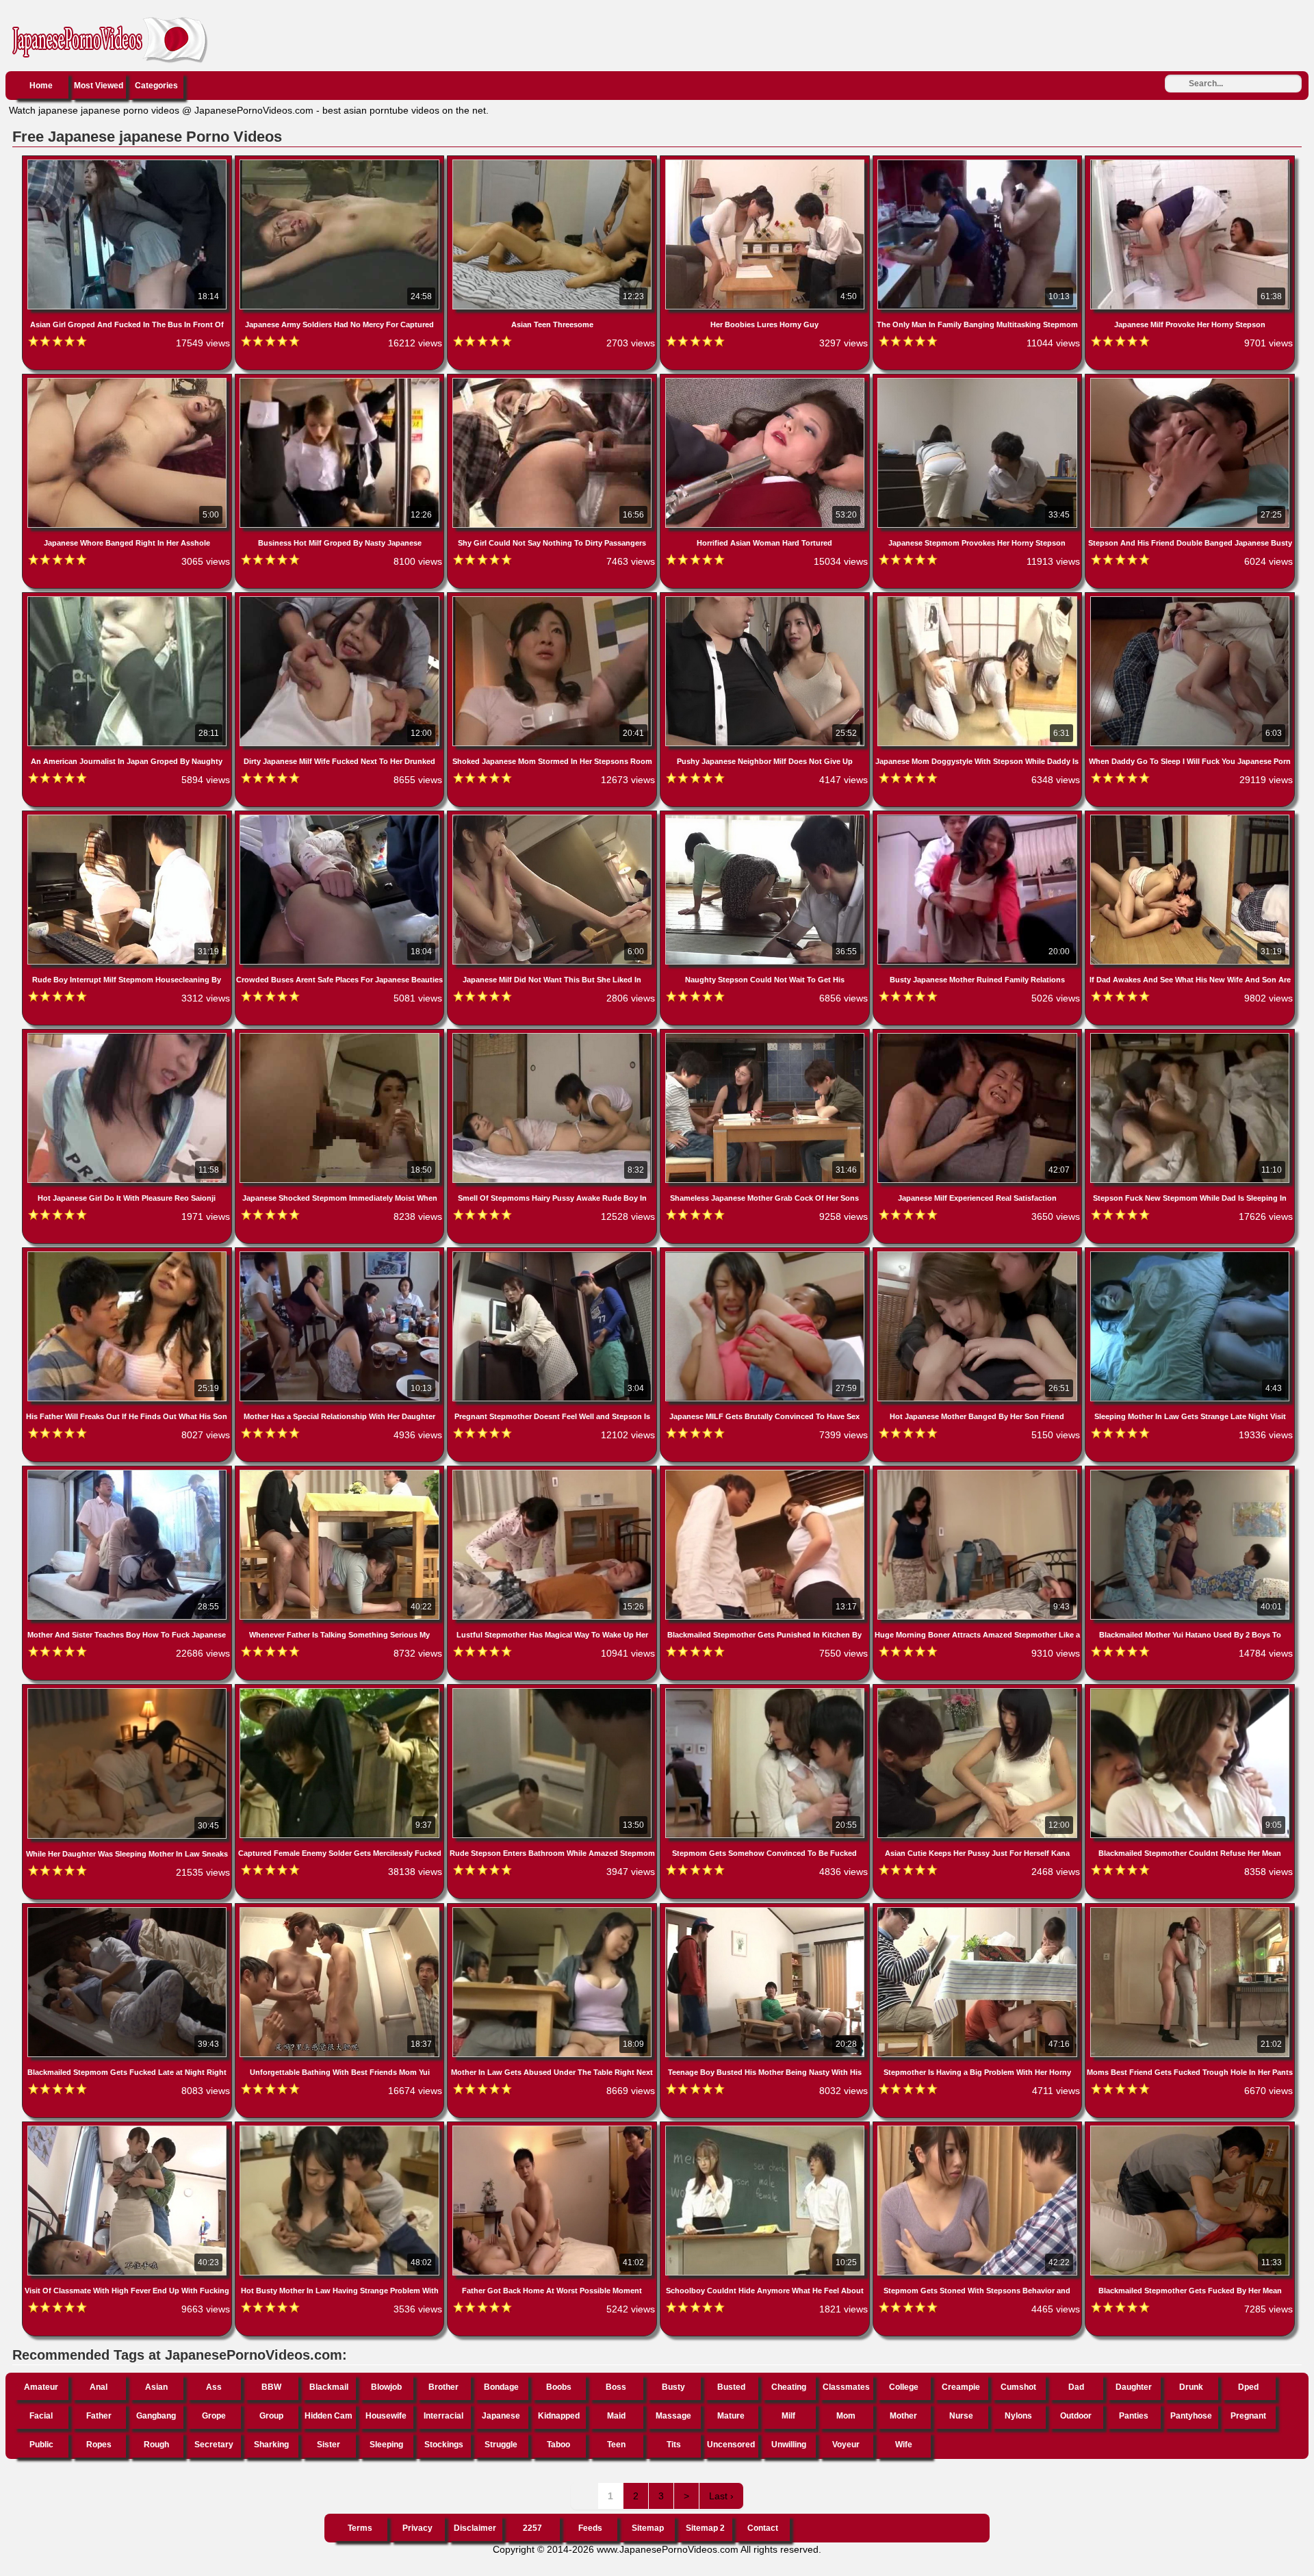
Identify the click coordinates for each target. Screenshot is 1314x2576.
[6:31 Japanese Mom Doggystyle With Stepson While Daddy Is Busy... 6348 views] (979, 599)
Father (99, 2416)
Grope (214, 2416)
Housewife (386, 2416)
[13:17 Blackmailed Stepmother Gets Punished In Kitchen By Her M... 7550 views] (766, 1472)
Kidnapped (559, 2416)
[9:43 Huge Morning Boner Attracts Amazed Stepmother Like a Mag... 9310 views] (979, 1472)
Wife (904, 2445)
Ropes (99, 2445)
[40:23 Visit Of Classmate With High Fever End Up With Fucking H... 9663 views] (128, 2128)
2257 (532, 2528)
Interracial (443, 2416)
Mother (903, 2416)
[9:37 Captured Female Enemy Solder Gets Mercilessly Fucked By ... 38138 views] (341, 1691)
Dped (1248, 2387)
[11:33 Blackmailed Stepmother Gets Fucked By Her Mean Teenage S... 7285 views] (1190, 2128)
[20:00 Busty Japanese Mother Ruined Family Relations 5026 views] (979, 817)
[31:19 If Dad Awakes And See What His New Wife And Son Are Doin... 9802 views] (1190, 817)
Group (271, 2416)
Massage (673, 2416)
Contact (763, 2528)
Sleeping (386, 2445)
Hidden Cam (328, 2416)
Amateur (41, 2387)
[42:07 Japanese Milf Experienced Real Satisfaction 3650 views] (979, 1036)
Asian (156, 2387)
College (904, 2387)
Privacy (417, 2528)
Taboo (558, 2445)
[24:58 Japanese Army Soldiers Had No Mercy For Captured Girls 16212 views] (341, 162)
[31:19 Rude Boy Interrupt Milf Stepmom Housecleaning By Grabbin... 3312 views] (128, 817)
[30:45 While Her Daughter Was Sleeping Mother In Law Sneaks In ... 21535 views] (128, 1691)
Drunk (1191, 2387)
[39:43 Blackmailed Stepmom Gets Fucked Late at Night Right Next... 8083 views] (128, 1910)
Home (41, 86)
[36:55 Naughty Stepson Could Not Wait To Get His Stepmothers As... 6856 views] (766, 817)
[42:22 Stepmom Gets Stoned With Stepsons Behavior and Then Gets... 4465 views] (979, 2128)
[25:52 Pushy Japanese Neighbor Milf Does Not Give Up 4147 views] (766, 599)
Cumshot (1018, 2387)
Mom (846, 2416)
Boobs (559, 2387)
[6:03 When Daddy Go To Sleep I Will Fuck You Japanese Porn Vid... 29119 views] (1190, 599)
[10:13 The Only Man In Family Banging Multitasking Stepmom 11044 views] (979, 162)
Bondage (501, 2387)
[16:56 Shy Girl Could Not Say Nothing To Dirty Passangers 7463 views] (553, 381)
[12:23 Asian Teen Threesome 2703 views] (553, 162)
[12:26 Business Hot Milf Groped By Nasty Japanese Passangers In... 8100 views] (341, 381)
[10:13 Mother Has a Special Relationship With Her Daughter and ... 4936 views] (341, 1254)
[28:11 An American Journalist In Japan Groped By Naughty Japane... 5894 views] (128, 599)
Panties (1134, 2416)
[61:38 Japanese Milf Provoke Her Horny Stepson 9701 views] (1190, 162)
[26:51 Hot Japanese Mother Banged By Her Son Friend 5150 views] (979, 1254)
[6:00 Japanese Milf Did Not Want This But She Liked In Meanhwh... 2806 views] (553, 817)
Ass (214, 2387)
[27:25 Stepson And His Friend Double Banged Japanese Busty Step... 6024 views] (1190, 381)
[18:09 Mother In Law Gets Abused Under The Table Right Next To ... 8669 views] (553, 1910)
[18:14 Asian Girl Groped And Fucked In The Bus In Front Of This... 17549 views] (128, 162)
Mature (731, 2416)
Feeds (590, 2528)
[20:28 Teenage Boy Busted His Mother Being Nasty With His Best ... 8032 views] (766, 1910)
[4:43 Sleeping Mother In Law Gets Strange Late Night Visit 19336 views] (1190, 1254)
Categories (156, 86)
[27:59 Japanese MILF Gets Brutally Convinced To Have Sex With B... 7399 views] (766, 1254)
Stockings (444, 2445)
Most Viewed (99, 86)
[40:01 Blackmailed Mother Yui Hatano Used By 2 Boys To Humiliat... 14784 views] (1190, 1472)
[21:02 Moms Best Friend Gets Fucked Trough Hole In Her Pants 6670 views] (1190, 1910)
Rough (156, 2445)
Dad (1076, 2387)
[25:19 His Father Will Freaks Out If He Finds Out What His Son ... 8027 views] (128, 1254)
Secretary (214, 2445)
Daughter (1134, 2387)
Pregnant (1248, 2416)
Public (41, 2445)
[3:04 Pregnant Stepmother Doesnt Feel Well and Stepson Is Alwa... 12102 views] (553, 1254)
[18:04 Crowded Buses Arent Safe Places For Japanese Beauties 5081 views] (341, 817)
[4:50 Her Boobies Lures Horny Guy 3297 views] (766, 162)
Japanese (501, 2416)
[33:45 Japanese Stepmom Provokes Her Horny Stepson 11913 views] (979, 381)
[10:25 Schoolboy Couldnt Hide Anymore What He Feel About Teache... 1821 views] (766, 2128)
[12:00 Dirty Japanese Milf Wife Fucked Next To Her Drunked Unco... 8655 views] (341, 599)
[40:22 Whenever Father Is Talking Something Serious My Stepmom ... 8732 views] (341, 1472)
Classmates (846, 2387)
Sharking (271, 2445)
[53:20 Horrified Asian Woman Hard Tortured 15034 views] (766, 381)
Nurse (961, 2416)
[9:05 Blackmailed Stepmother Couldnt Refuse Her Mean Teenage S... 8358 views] (1190, 1691)
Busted (731, 2387)
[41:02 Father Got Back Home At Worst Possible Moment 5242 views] (553, 2128)
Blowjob (386, 2387)
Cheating (789, 2387)
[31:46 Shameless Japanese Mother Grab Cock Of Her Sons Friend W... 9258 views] (766, 1036)
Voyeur (846, 2445)
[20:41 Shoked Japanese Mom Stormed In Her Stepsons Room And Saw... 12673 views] (553, 599)
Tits (674, 2445)
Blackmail (329, 2387)
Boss (616, 2387)
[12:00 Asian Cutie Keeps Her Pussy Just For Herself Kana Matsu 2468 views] (979, 1691)
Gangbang (156, 2416)
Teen (616, 2445)
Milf (788, 2416)
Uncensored (731, 2445)
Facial (41, 2416)
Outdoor (1076, 2416)
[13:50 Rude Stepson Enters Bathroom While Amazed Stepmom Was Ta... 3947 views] (553, 1691)
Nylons (1018, 2416)
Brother (443, 2387)
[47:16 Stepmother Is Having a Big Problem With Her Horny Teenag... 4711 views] (979, 1910)
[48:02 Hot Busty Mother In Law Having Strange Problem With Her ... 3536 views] (341, 2128)
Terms (360, 2528)
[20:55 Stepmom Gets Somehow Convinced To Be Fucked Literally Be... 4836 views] (766, 1691)
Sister (328, 2445)
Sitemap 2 (705, 2528)
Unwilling (789, 2445)
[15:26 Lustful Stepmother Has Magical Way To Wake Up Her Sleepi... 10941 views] (553, 1472)
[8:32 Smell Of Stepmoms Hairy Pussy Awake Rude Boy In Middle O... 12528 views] (553, 1036)
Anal (99, 2387)
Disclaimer (475, 2528)
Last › (721, 2496)
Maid (616, 2416)
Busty (673, 2387)
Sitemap (648, 2528)
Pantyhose (1191, 2416)
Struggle (501, 2445)
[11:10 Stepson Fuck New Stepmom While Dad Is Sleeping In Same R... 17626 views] (1190, 1036)
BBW (271, 2387)
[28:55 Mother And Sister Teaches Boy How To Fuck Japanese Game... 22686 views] (128, 1472)
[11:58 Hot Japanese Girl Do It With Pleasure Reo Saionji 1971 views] (128, 1036)
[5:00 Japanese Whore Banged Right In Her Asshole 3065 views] (128, 381)
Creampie (961, 2387)
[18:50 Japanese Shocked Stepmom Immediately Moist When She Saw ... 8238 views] (341, 1036)
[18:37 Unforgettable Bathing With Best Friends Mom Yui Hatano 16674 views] (341, 1910)
